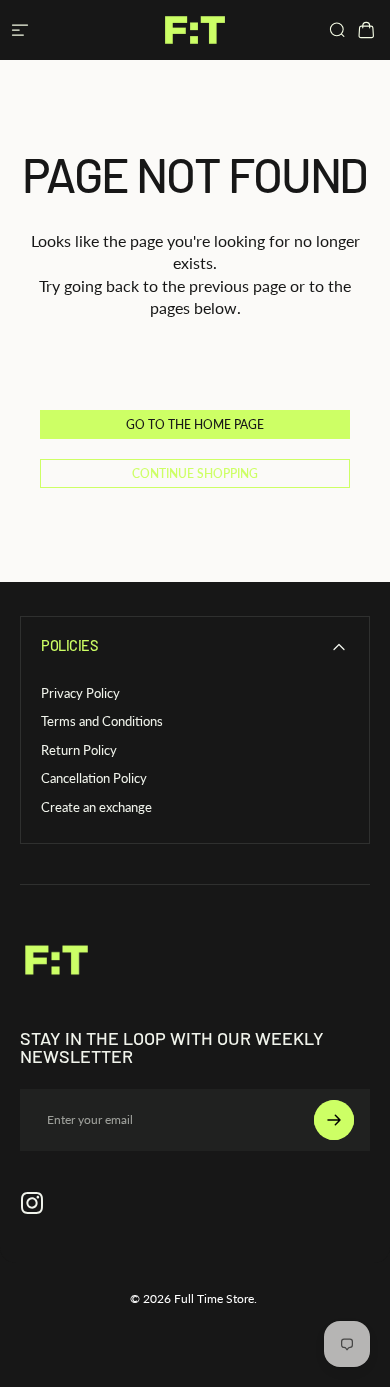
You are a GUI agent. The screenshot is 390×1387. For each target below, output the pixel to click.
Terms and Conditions (102, 721)
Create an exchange (96, 807)
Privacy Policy (80, 693)
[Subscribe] (334, 1120)
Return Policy (79, 750)
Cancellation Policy (94, 778)
